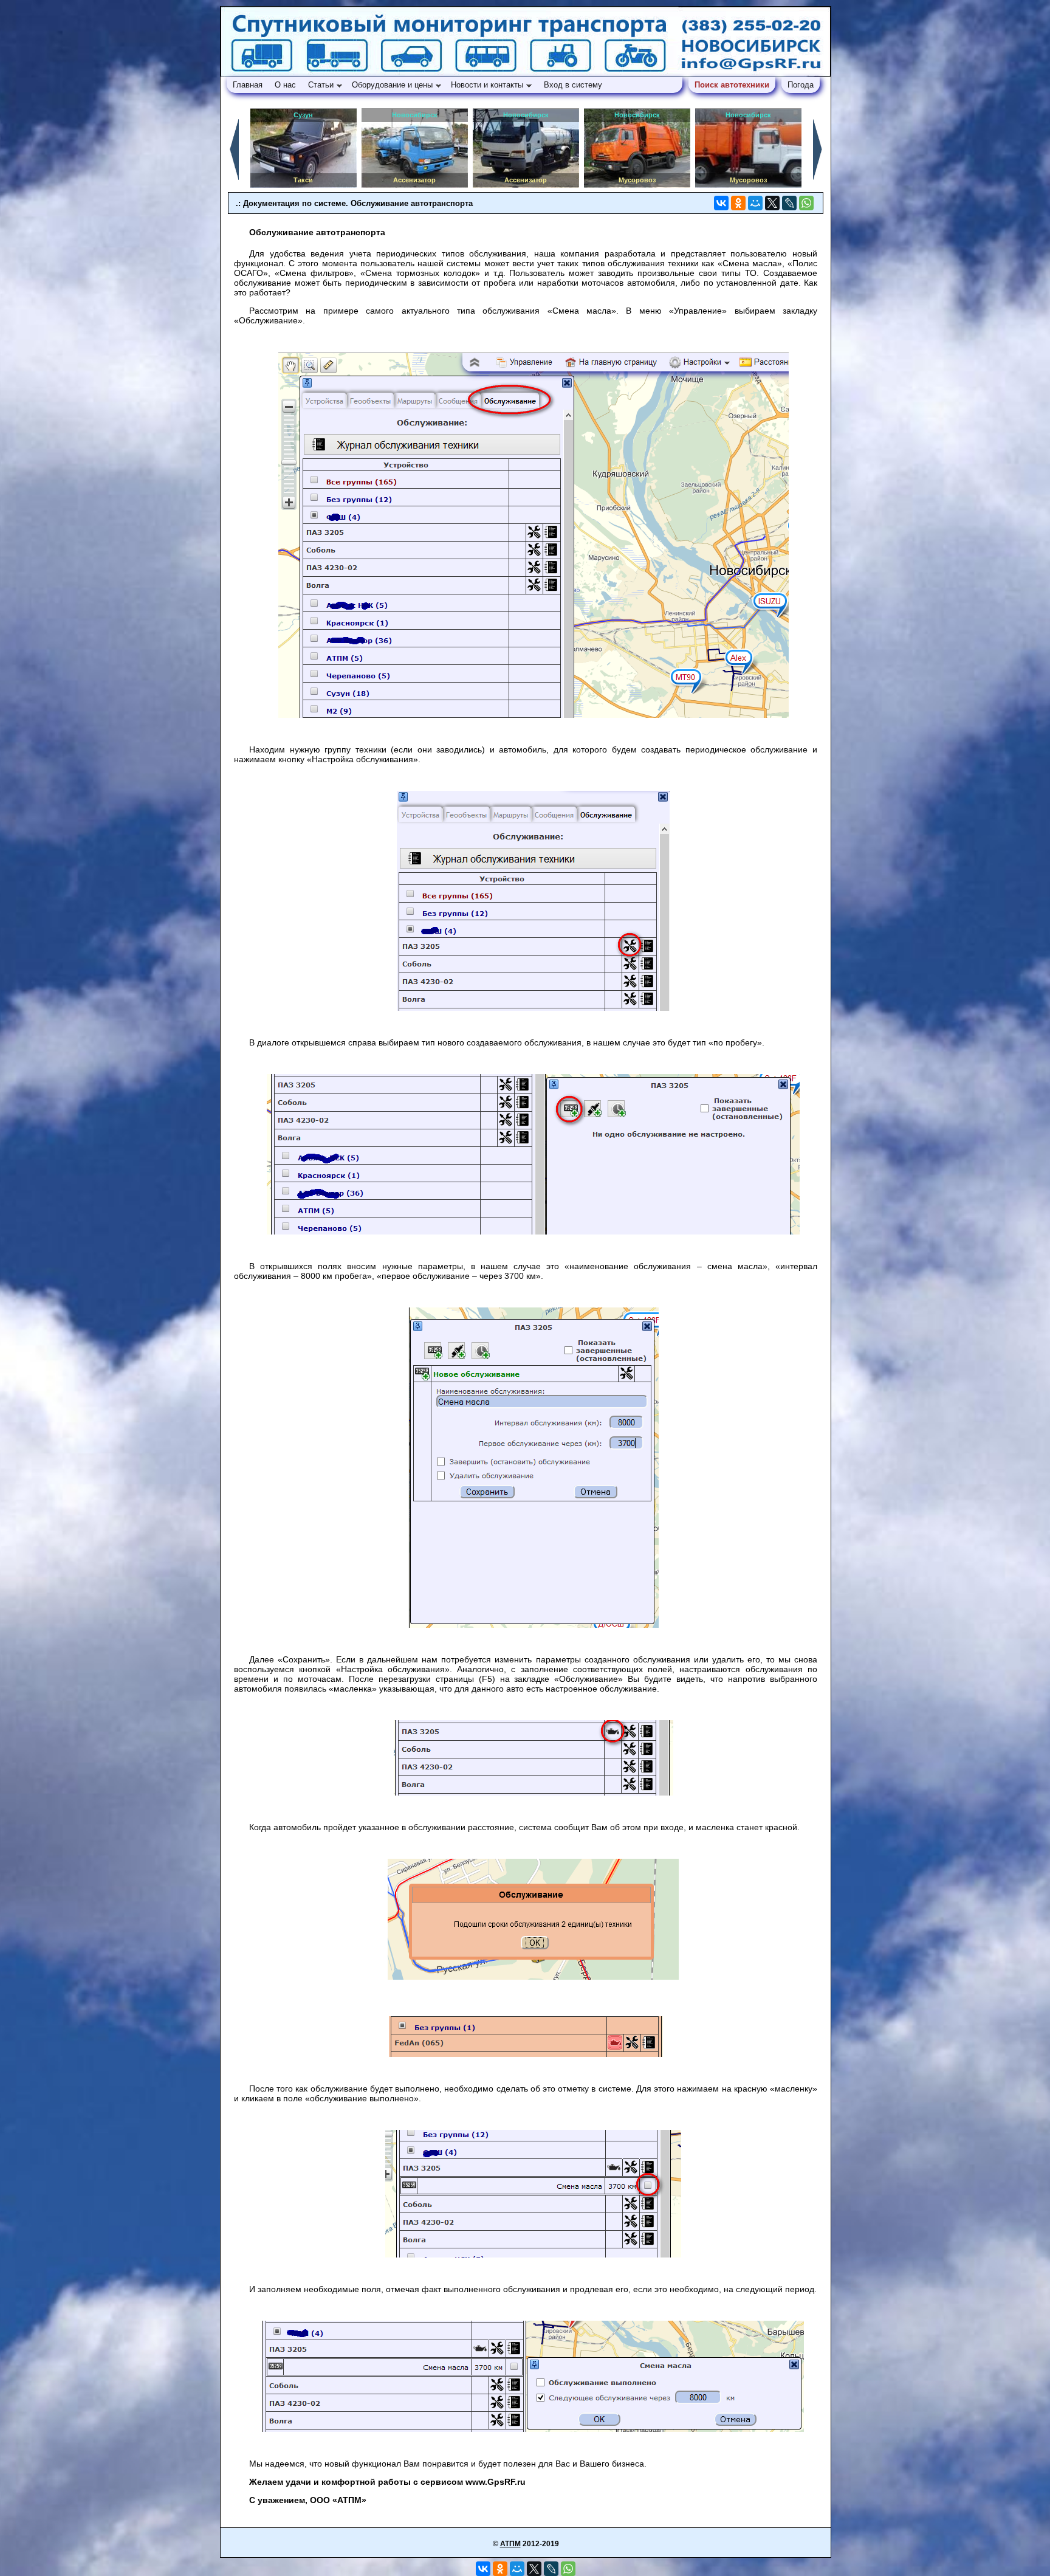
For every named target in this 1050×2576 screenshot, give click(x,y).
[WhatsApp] (806, 203)
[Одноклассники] (738, 203)
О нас (285, 85)
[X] (772, 203)
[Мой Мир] (755, 203)
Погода (801, 85)
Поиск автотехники (732, 85)
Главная (248, 85)
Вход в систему (575, 85)
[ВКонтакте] (721, 203)
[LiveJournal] (789, 203)
